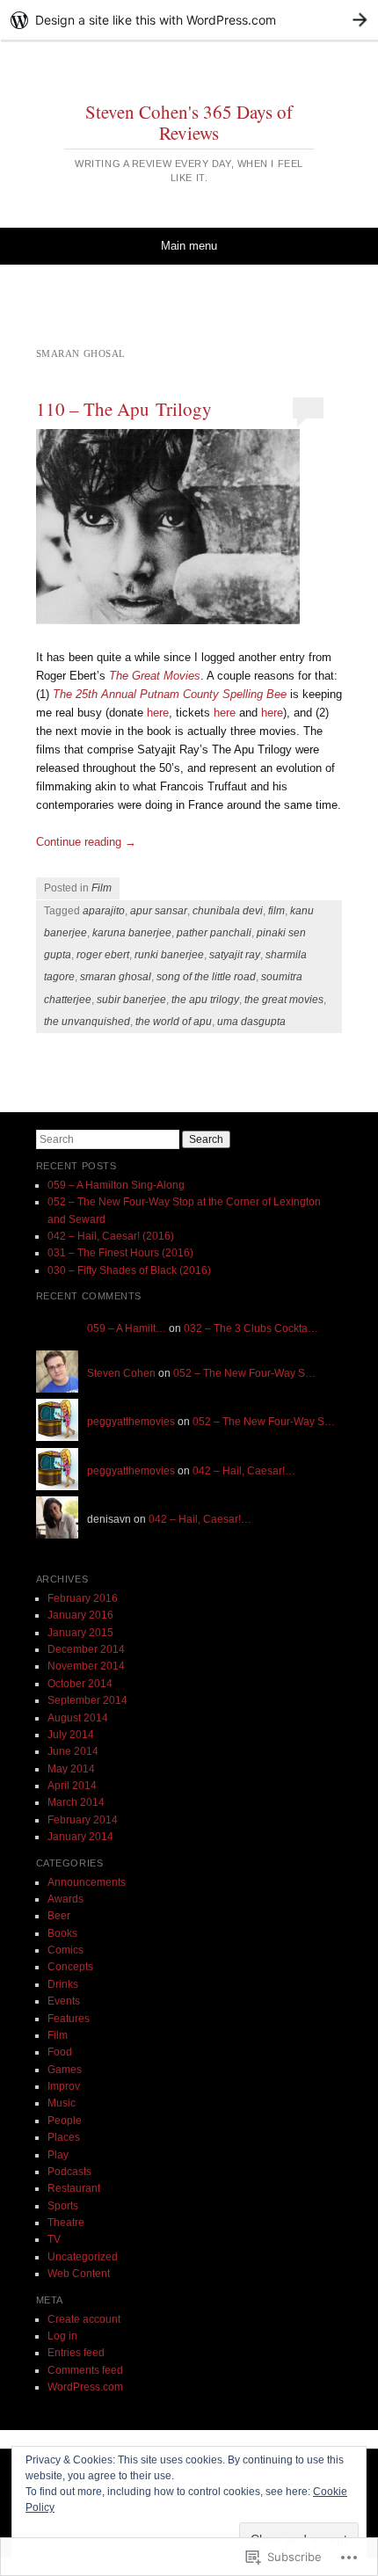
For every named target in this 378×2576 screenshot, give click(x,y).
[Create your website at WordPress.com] (189, 20)
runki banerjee (169, 955)
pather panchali (214, 933)
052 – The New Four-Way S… (244, 1373)
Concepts (70, 1967)
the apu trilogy (205, 1000)
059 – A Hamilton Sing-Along (116, 1185)
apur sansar (159, 911)
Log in (62, 2336)
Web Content (79, 2274)
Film (102, 888)
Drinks (63, 1984)
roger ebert (103, 955)
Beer (59, 1916)
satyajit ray (235, 955)
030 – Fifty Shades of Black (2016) (129, 1270)
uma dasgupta (251, 1022)
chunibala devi (228, 911)
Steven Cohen (121, 1373)
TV (54, 2239)
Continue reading (86, 842)
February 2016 (83, 1598)
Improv (64, 2086)
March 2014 (76, 1802)
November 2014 (86, 1666)
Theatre (66, 2223)
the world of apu (174, 1022)
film (276, 911)
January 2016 (80, 1615)
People (65, 2121)
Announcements (87, 1882)
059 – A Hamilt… (127, 1328)
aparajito (104, 911)
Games (65, 2070)
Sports (63, 2206)
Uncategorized (83, 2257)
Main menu (189, 246)
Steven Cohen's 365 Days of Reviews (189, 122)
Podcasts (69, 2172)
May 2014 (71, 1769)
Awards (65, 1899)
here (158, 713)
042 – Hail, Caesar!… (244, 1471)
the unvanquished (87, 1022)
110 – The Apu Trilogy (124, 409)
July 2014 (71, 1735)
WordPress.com (85, 2387)
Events (64, 2001)
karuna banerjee (132, 933)
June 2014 (73, 1751)
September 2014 (87, 1700)
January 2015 (80, 1633)
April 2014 (72, 1786)
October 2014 (80, 1684)
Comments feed (85, 2370)
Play (58, 2155)
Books (62, 1933)
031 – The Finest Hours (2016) (120, 1253)
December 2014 (86, 1649)
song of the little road (206, 977)
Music (62, 2103)
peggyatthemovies (131, 1422)
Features (69, 2019)
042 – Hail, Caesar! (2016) (111, 1236)
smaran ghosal (116, 977)
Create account (84, 2319)
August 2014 (78, 1718)
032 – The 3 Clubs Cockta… (251, 1328)
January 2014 (80, 1837)
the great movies (284, 1000)
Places (64, 2137)
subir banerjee (131, 1000)
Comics (65, 1950)
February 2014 (83, 1820)
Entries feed (76, 2353)
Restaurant (74, 2188)
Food (60, 2052)
